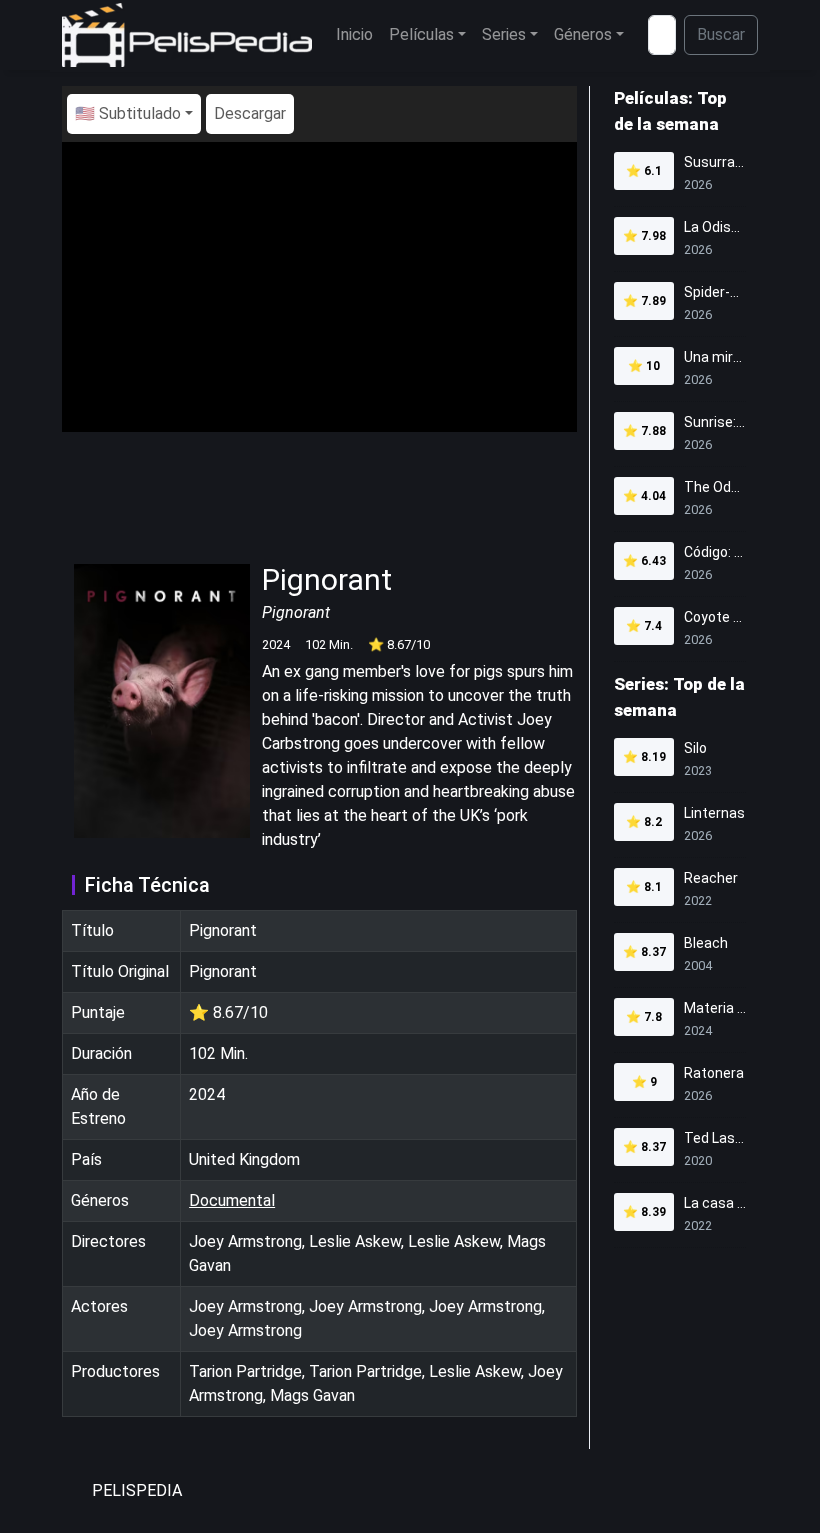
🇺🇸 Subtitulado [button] (128, 113)
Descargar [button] (250, 113)
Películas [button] (421, 34)
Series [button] (504, 34)
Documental (232, 1200)
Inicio (354, 34)
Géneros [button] (583, 34)
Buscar (721, 34)
